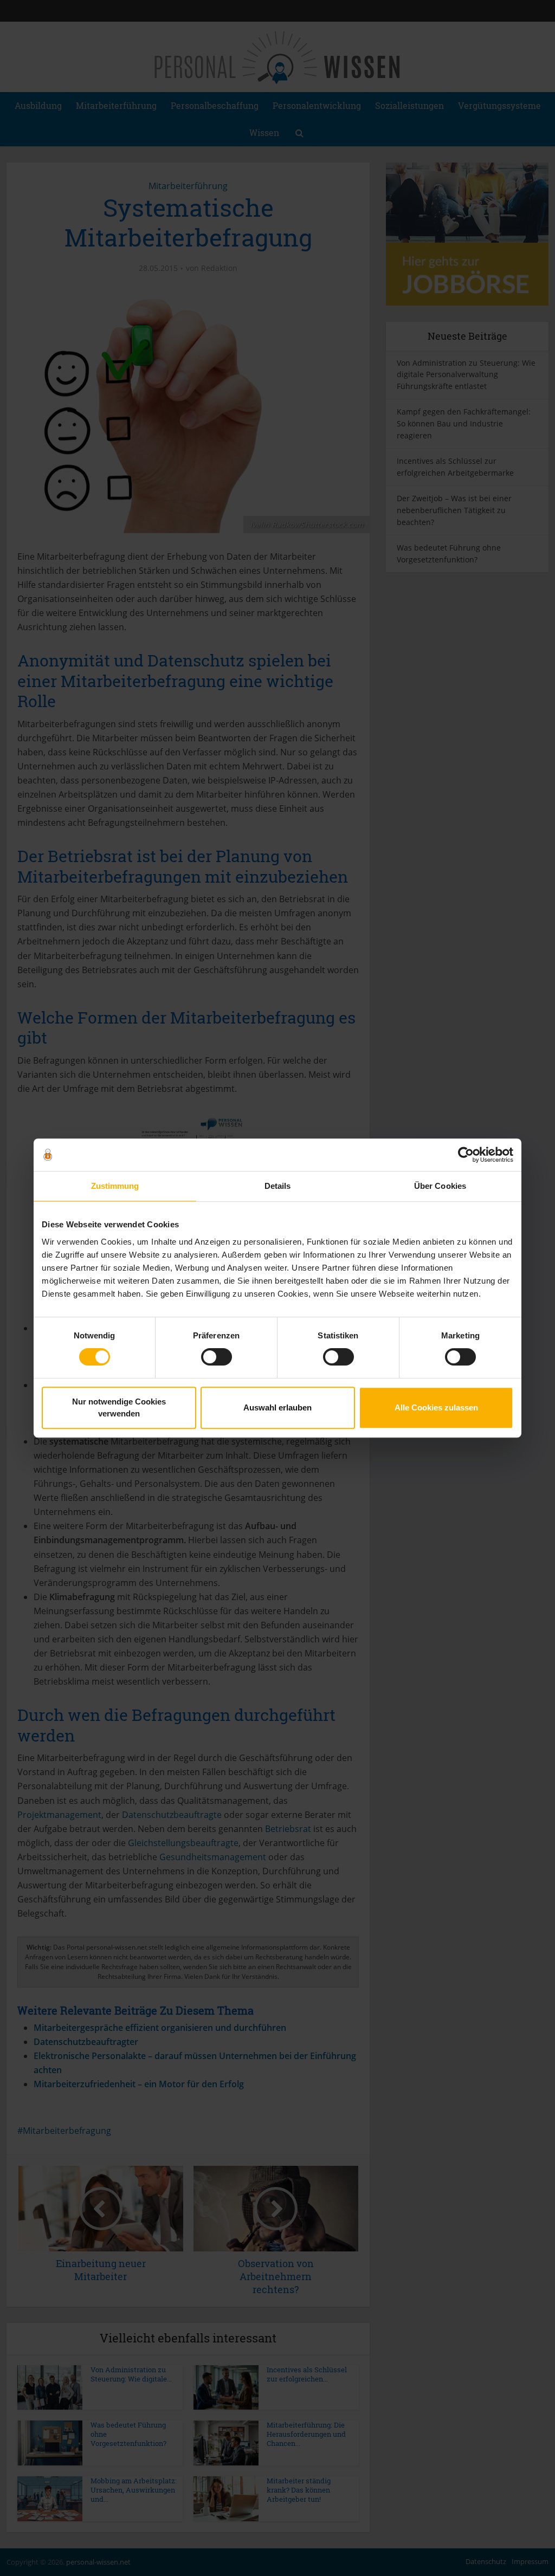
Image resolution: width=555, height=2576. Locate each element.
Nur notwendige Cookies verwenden (119, 1407)
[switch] (217, 1357)
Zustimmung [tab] (115, 1186)
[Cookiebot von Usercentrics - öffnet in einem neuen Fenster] (466, 1155)
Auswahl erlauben (277, 1407)
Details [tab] (278, 1186)
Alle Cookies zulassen (436, 1407)
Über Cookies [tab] (440, 1186)
